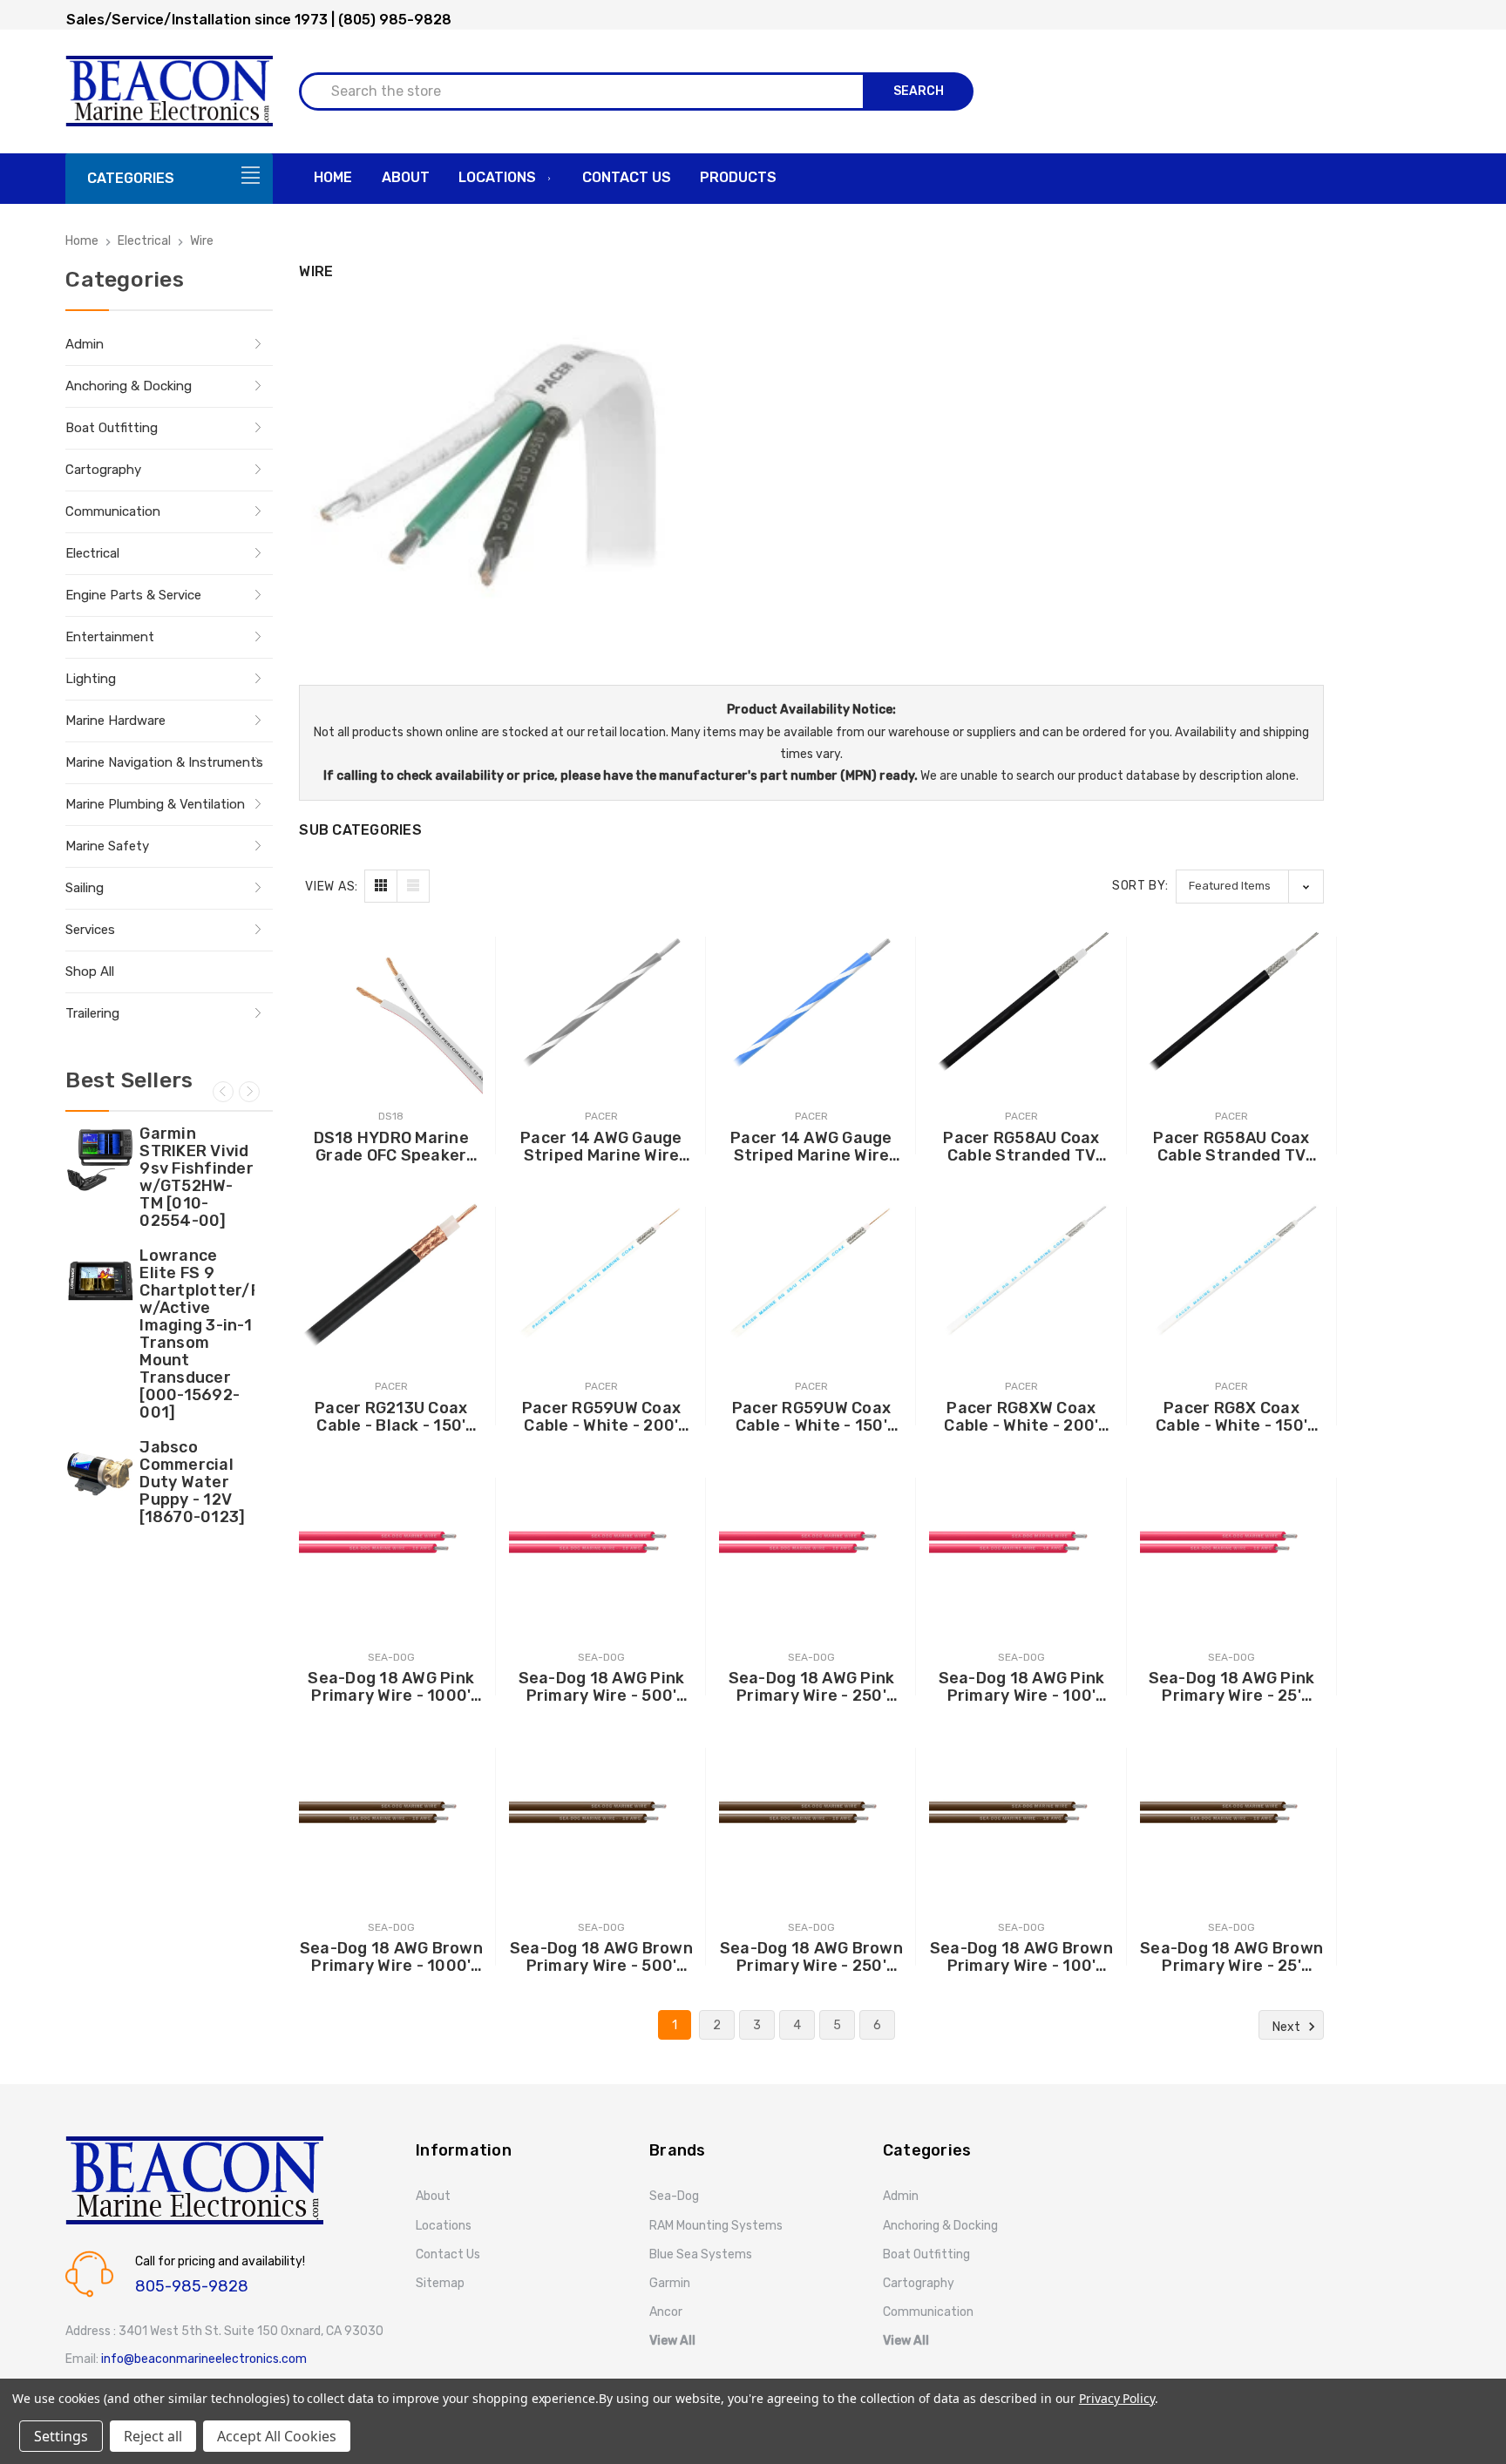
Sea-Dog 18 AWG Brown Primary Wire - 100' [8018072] (1021, 1957)
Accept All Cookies (277, 2436)
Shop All (90, 971)
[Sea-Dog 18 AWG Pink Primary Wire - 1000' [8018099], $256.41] (391, 1543)
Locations (497, 177)
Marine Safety (107, 846)
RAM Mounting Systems (716, 2226)
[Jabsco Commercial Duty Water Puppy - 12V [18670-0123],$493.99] (100, 1473)
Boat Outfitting (112, 428)
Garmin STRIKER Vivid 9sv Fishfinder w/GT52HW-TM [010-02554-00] (197, 1177)
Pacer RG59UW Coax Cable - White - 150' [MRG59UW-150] (811, 1417)
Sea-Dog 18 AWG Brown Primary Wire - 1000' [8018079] (391, 1957)
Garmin (670, 2283)
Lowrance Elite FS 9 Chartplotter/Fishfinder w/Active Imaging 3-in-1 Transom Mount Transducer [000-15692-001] (197, 1334)
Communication (113, 511)
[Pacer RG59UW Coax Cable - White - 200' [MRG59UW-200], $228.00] (601, 1273)
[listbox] (1250, 887)
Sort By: (1140, 886)
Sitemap (440, 2283)
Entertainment (110, 637)
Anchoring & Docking (129, 386)
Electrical (92, 553)
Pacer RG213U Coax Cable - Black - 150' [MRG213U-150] (391, 1417)
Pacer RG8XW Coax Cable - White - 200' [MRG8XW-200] (1021, 1417)
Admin (85, 344)
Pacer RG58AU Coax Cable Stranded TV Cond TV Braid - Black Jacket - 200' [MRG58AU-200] (1021, 1147)
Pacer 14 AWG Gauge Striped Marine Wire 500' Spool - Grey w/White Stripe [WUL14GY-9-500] (601, 1147)
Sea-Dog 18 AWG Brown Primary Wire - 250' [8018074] (811, 1957)
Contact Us (627, 177)
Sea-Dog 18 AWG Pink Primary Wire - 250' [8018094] (812, 1687)
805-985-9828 (192, 2286)
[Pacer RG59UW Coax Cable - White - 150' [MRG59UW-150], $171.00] (811, 1273)
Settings (61, 2436)
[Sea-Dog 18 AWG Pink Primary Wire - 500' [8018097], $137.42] (601, 1543)
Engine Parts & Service (133, 595)
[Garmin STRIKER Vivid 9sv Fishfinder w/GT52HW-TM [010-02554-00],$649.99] (100, 1160)
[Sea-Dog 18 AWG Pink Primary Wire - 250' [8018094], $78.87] (811, 1543)
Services (90, 930)
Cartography (103, 470)
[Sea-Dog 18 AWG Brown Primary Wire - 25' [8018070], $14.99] (1232, 1814)
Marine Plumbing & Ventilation (155, 804)
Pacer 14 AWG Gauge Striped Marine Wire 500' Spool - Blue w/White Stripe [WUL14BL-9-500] (811, 1147)
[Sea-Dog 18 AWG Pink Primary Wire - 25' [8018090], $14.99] (1232, 1543)
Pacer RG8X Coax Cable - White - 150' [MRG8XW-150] (1231, 1417)
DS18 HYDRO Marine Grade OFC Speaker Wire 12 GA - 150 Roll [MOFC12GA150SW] (391, 1147)
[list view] (413, 886)
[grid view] (381, 886)
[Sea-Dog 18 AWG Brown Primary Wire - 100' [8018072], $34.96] (1021, 1814)
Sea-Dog (674, 2196)
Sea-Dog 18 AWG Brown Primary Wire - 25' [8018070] (1231, 1957)
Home (333, 177)
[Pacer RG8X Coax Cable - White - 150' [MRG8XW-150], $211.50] (1232, 1273)
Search (919, 91)
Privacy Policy (1117, 2398)
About (406, 177)
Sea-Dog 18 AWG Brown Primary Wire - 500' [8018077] (601, 1957)
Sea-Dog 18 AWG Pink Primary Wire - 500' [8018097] (602, 1687)
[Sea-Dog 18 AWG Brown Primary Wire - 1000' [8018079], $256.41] (391, 1814)
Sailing (85, 888)
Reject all (153, 2436)
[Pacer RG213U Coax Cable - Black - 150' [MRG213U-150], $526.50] (391, 1273)
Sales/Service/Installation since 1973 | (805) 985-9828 (259, 20)
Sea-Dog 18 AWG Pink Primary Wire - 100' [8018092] (1022, 1687)
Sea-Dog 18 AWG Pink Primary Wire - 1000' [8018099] (391, 1687)
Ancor (666, 2312)
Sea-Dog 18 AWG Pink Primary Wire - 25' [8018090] (1232, 1687)
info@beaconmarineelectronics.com (204, 2359)
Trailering (92, 1013)
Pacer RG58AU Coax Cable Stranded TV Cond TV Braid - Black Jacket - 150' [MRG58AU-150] (1231, 1147)
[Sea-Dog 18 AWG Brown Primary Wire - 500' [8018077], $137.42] (601, 1814)
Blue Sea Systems (701, 2254)
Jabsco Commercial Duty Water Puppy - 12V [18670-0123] (192, 1482)
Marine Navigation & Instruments (164, 762)
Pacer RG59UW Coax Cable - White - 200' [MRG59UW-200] (601, 1417)
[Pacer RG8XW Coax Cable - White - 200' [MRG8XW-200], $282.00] (1021, 1273)
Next (249, 1092)
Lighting (91, 679)
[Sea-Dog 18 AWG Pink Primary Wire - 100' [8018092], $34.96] (1021, 1543)
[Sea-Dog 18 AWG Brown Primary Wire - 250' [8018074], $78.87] (811, 1814)
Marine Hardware (115, 721)
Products (738, 177)
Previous (223, 1092)
